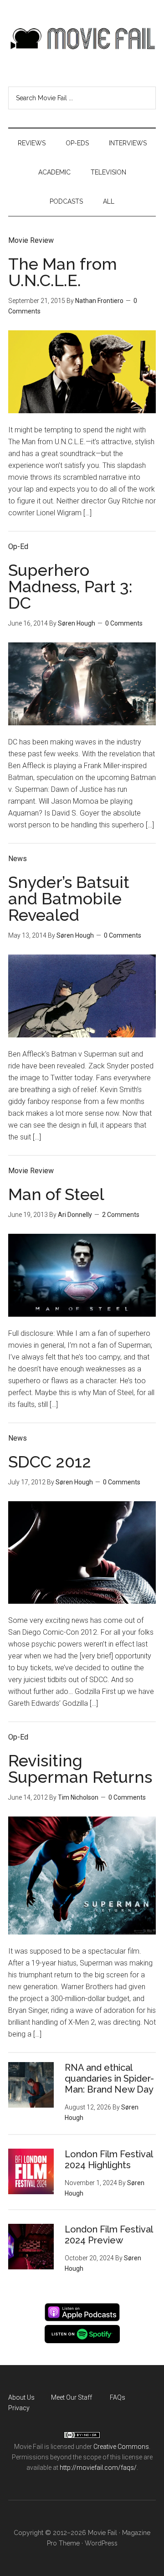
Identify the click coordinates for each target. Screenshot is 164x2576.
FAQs (118, 2397)
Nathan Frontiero (99, 301)
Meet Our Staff (72, 2397)
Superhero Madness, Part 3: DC (70, 586)
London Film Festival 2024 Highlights (109, 2160)
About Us (21, 2397)
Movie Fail (82, 39)
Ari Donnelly (75, 1215)
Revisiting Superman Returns (80, 1769)
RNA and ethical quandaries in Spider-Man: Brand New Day (109, 2078)
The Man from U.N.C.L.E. (63, 272)
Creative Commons (121, 2447)
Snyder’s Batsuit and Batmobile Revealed (69, 898)
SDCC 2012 (50, 1462)
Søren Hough (77, 623)
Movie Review (31, 240)
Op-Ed (18, 547)
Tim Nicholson (78, 1797)
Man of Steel (56, 1194)
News (18, 859)
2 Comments (121, 1215)
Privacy (19, 2408)
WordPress (101, 2543)
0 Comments (124, 623)
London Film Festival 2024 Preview (109, 2235)
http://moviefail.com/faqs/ (98, 2468)
